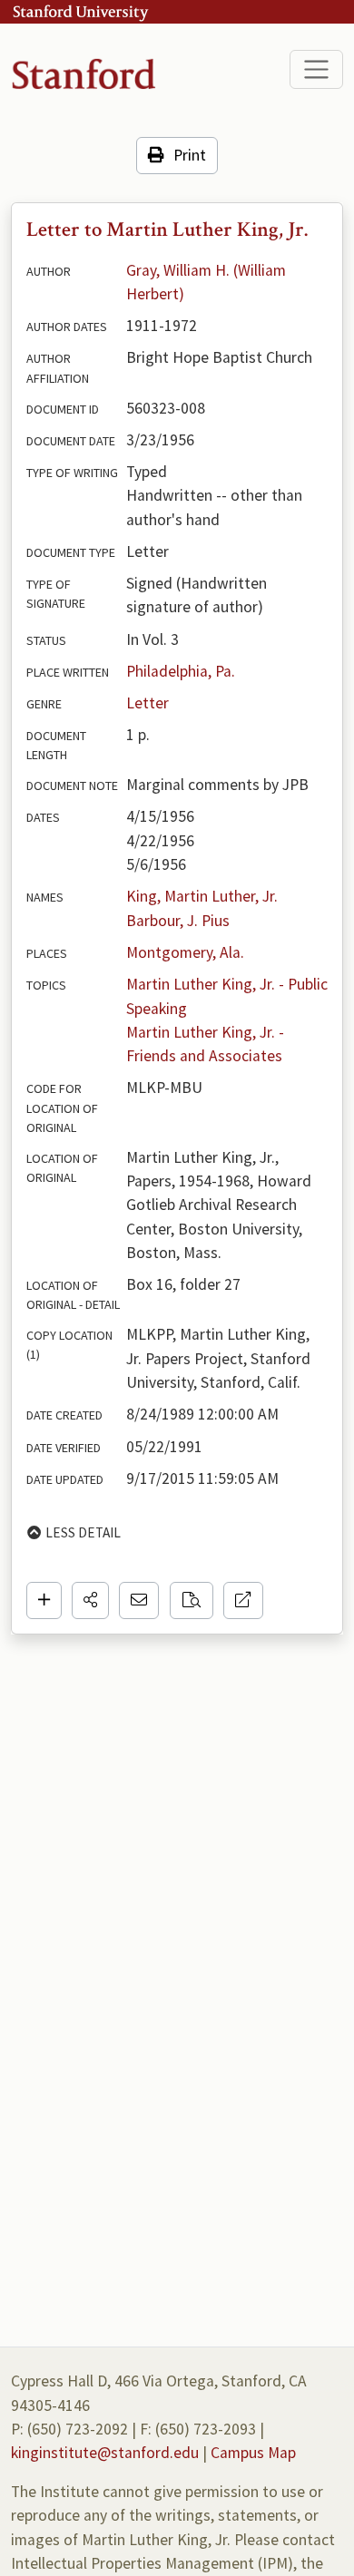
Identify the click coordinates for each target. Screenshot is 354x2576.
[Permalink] (243, 1600)
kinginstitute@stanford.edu (105, 2453)
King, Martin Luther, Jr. (202, 896)
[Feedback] (139, 1600)
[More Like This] (192, 1600)
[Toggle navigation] (316, 69)
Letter (147, 703)
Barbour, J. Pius (178, 921)
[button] (90, 1600)
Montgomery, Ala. (185, 952)
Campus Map (253, 2453)
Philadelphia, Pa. (181, 671)
